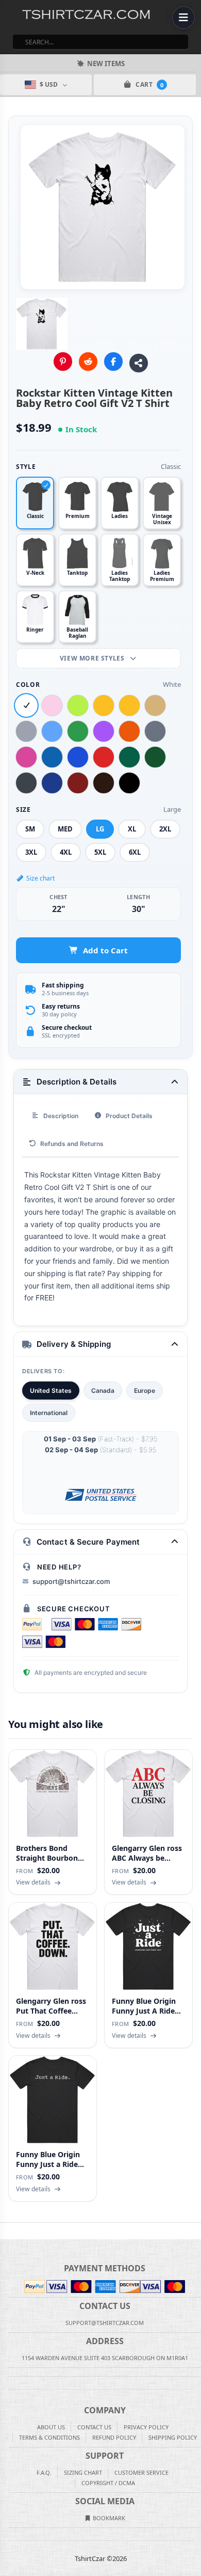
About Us (51, 2427)
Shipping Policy (173, 2437)
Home (7, 2231)
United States (51, 1391)
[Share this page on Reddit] (88, 362)
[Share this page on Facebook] (113, 362)
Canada (103, 1391)
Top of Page (194, 2231)
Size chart (40, 878)
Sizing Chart (83, 2472)
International (49, 1413)
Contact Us (94, 2427)
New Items (106, 64)
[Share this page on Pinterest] (63, 362)
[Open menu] (183, 18)
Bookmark (108, 2518)
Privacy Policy (146, 2427)
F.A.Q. (44, 2472)
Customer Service (141, 2472)
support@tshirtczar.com (71, 1581)
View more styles (93, 658)
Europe (145, 1391)
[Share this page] (139, 363)
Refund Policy (114, 2437)
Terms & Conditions (49, 2437)
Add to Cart (105, 950)
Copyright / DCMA (108, 2483)
